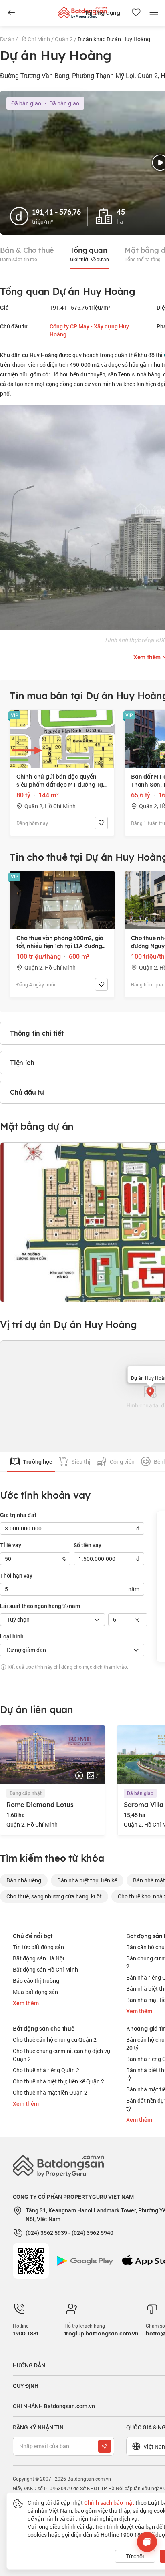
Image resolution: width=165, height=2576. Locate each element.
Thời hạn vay (16, 1576)
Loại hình (12, 1636)
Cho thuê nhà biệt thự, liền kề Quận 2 (58, 2081)
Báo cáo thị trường (36, 1981)
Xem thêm (26, 2003)
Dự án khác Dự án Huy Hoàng (114, 39)
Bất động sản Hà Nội (39, 1958)
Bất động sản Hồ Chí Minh (45, 1969)
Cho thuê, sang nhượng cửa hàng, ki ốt (54, 1896)
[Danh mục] (11, 13)
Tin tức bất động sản (38, 1947)
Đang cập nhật (26, 1793)
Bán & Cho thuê (27, 254)
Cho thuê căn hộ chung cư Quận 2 (55, 2040)
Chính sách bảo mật (109, 2503)
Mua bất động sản (35, 1992)
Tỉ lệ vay (11, 1545)
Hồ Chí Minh (35, 39)
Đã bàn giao (140, 1793)
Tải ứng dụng (102, 13)
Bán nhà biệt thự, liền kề (87, 1880)
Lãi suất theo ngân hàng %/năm (40, 1606)
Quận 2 (64, 39)
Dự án (8, 39)
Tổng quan (89, 254)
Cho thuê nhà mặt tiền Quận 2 (50, 2092)
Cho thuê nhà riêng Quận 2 (46, 2070)
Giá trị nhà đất (18, 1515)
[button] (150, 1392)
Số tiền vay (88, 1545)
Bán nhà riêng (24, 1880)
